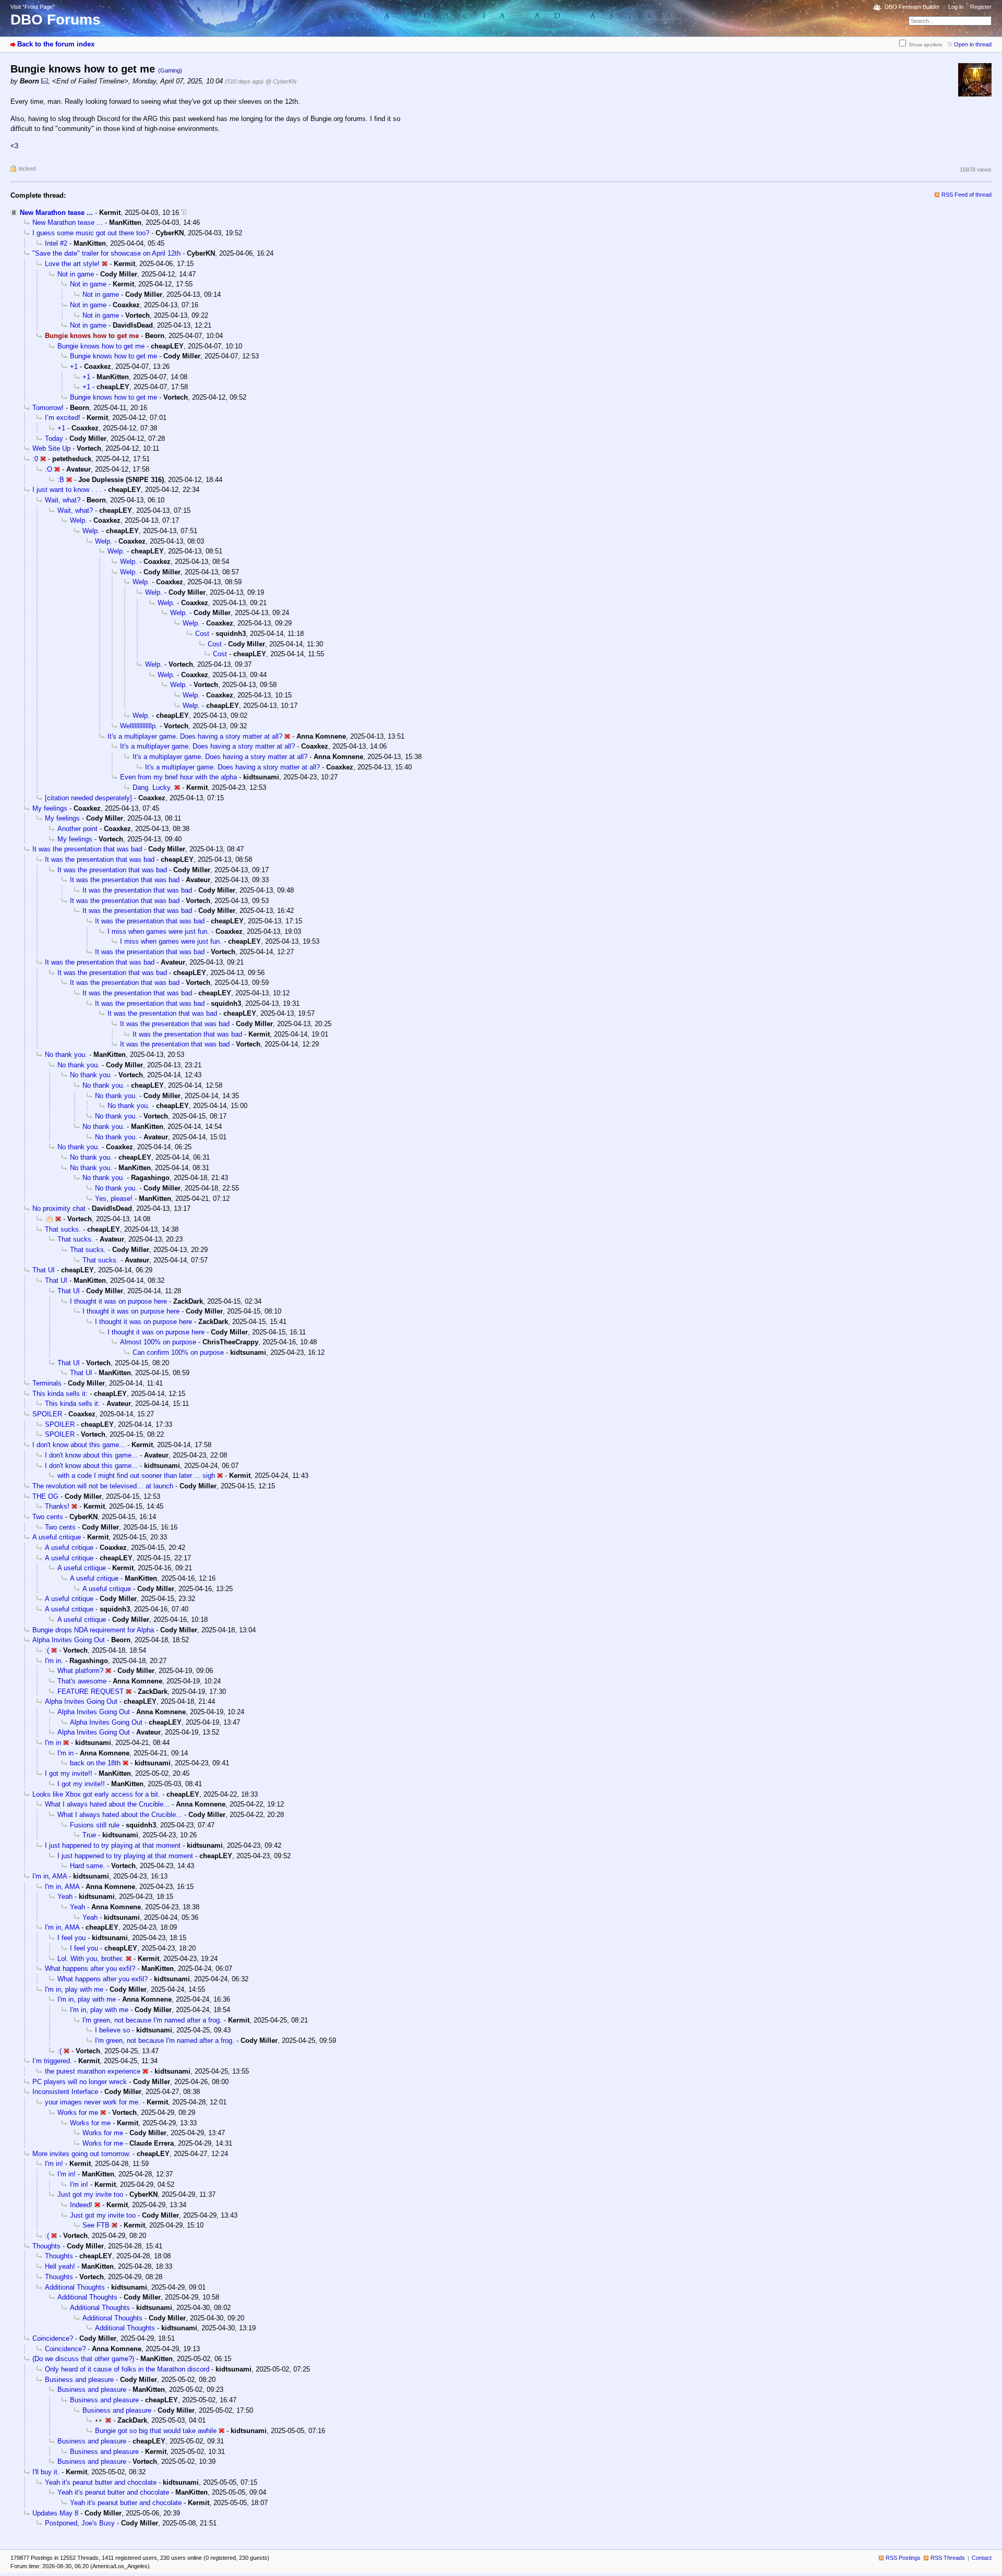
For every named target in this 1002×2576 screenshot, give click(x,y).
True (89, 1835)
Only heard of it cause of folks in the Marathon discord (127, 2369)
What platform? (80, 1671)
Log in (956, 7)
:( (47, 1650)
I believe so (112, 2030)
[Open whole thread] (184, 213)
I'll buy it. (46, 2472)
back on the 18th (95, 1763)
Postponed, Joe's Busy (80, 2523)
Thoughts (46, 2246)
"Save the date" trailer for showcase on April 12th (106, 253)
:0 (35, 459)
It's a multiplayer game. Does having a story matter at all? (195, 736)
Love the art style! (72, 264)
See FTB (96, 2225)
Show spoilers (925, 45)
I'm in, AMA (50, 1876)
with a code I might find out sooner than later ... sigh (136, 1476)
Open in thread (973, 44)
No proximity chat (59, 1208)
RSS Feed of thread (967, 195)
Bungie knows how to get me (101, 346)
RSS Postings (903, 2558)
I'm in (53, 1743)
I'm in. (54, 1661)
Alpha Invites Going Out (69, 1640)
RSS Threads (948, 2558)
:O (49, 469)
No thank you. (66, 1055)
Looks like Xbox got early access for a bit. (96, 1794)
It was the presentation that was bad (87, 849)
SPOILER (47, 1414)
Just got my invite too (90, 2194)
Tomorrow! (48, 408)
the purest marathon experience (93, 2071)
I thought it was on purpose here (118, 1301)
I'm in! (54, 2164)
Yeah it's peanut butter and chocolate (101, 2482)
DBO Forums (56, 20)
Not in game (76, 274)
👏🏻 (49, 1219)
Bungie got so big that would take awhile (156, 2431)
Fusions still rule (95, 1825)
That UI (44, 1270)
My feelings (50, 808)
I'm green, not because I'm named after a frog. (152, 2020)
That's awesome (82, 1681)
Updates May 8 (55, 2513)
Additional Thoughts (75, 2287)
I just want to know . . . (67, 490)
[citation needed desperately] (88, 798)
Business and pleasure (79, 2380)
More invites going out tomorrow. (81, 2154)
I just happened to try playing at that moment (113, 1845)
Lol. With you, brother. (91, 1959)
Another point (77, 829)
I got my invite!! (69, 1773)
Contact (982, 2558)
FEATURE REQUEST (91, 1692)
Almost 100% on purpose (158, 1342)
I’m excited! (63, 418)
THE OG (45, 1496)
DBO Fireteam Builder (912, 7)
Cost (202, 634)
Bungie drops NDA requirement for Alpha (93, 1630)
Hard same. (87, 1866)
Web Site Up (51, 448)
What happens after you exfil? (90, 1969)
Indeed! (81, 2205)
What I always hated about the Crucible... (107, 1804)
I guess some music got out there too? (91, 233)
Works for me (78, 2112)
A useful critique (57, 1537)
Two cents (48, 1517)
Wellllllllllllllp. (139, 726)
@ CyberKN (281, 81)
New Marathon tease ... (56, 213)
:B (61, 480)
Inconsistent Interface (65, 2092)
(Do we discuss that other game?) (83, 2359)
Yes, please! (114, 1199)
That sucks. (63, 1229)
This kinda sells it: (60, 1394)
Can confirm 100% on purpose (178, 1352)
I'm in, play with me (74, 1989)
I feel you (71, 1938)
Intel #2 (56, 243)
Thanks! (57, 1506)
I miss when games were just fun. (158, 931)
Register (981, 7)
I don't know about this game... (79, 1445)
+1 (74, 366)
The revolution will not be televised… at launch (103, 1486)
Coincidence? (53, 2338)
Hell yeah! (60, 2266)
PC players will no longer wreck (80, 2082)
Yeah (65, 1897)
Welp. (79, 520)
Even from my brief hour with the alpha (178, 777)
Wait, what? (63, 500)
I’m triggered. (52, 2061)
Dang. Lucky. (152, 787)
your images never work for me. (93, 2102)
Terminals (47, 1383)
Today (54, 438)
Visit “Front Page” (33, 7)
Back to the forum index (56, 44)
